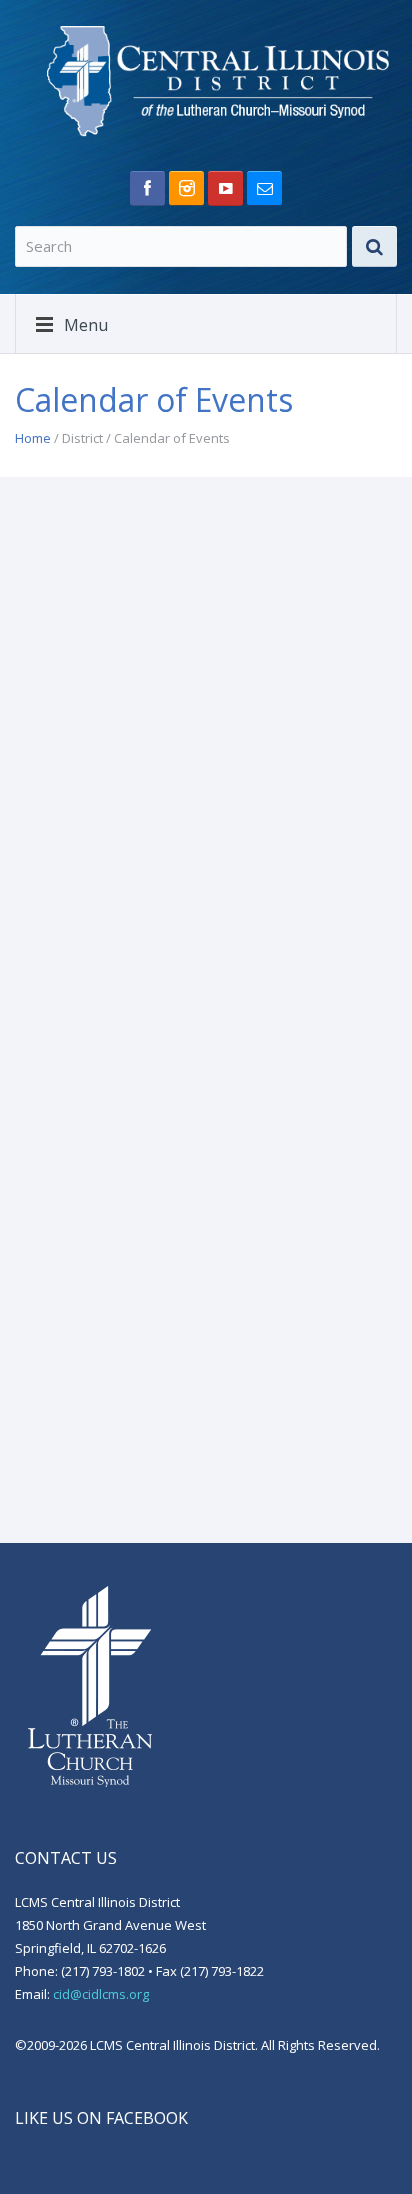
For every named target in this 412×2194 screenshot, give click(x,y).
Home (33, 438)
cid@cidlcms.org (101, 1994)
